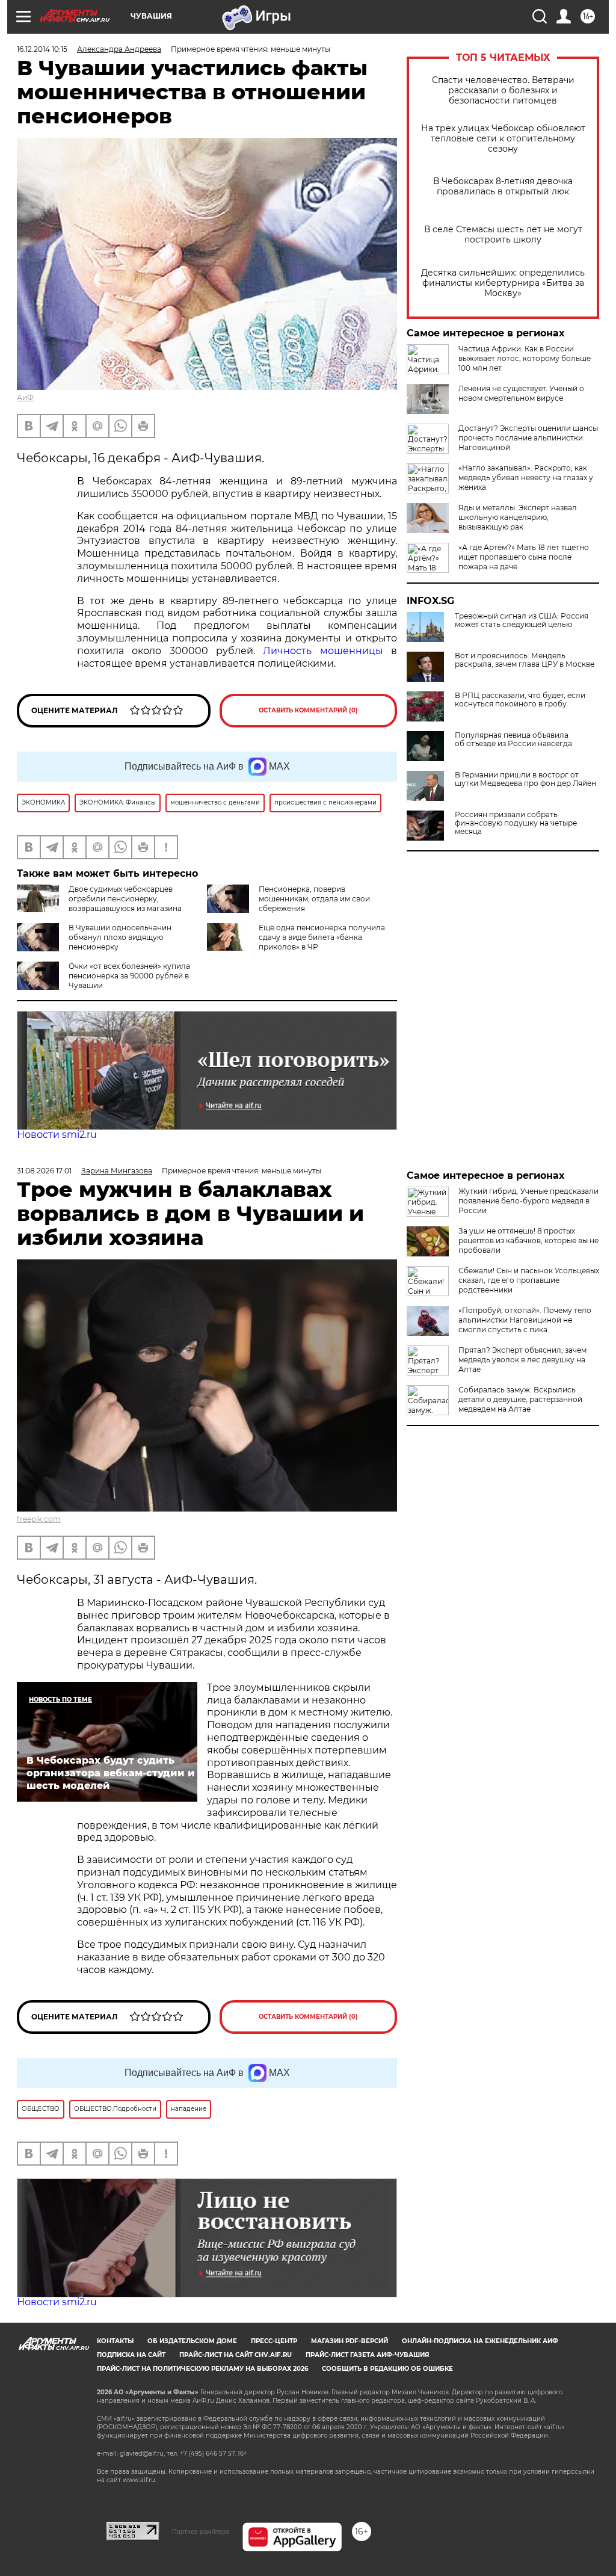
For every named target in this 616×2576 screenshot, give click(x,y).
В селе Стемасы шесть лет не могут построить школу (503, 235)
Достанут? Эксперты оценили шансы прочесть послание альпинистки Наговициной (528, 438)
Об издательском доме (192, 2341)
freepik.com (39, 1519)
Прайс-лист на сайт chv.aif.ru (236, 2355)
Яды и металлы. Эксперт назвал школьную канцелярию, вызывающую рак (518, 517)
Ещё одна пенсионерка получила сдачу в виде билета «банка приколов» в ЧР (322, 937)
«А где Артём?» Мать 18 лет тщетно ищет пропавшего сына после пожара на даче (524, 557)
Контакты (115, 2341)
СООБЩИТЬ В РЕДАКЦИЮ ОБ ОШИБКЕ (387, 2369)
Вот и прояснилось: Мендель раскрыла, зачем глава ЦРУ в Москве (525, 660)
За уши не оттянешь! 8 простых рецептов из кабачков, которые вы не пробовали (528, 1240)
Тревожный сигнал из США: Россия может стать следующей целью (522, 620)
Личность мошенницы (323, 651)
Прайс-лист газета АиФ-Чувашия (367, 2355)
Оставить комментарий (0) (308, 710)
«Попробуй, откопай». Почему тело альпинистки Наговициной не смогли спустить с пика (525, 1320)
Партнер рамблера (201, 2531)
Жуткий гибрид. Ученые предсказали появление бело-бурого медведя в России (528, 1201)
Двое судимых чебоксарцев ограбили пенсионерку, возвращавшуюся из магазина (125, 899)
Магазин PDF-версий (350, 2341)
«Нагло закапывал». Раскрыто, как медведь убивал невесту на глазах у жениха (526, 477)
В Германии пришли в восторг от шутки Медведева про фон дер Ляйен (525, 779)
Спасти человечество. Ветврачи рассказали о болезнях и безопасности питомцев (503, 91)
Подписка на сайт (131, 2355)
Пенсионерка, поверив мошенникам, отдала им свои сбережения (314, 899)
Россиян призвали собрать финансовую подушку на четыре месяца (516, 823)
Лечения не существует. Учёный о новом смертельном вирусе (521, 393)
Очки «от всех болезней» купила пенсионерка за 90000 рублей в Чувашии (129, 976)
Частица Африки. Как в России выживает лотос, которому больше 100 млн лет (525, 358)
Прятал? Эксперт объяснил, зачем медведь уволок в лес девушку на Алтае (522, 1360)
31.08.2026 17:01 (44, 1171)
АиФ (25, 397)
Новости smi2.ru (57, 1135)
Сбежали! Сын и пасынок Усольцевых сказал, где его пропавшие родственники (529, 1280)
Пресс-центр (274, 2341)
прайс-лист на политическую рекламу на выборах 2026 (202, 2369)
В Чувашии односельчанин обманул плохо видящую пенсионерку (120, 937)
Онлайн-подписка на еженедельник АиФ (480, 2341)
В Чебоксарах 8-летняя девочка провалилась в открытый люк (503, 187)
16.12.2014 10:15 (42, 49)
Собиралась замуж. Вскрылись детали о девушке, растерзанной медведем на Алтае (520, 1399)
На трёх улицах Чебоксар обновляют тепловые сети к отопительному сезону (503, 139)
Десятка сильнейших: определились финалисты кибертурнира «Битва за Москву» (503, 283)
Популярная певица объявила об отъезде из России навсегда (513, 740)
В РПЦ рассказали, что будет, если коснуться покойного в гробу (520, 700)
